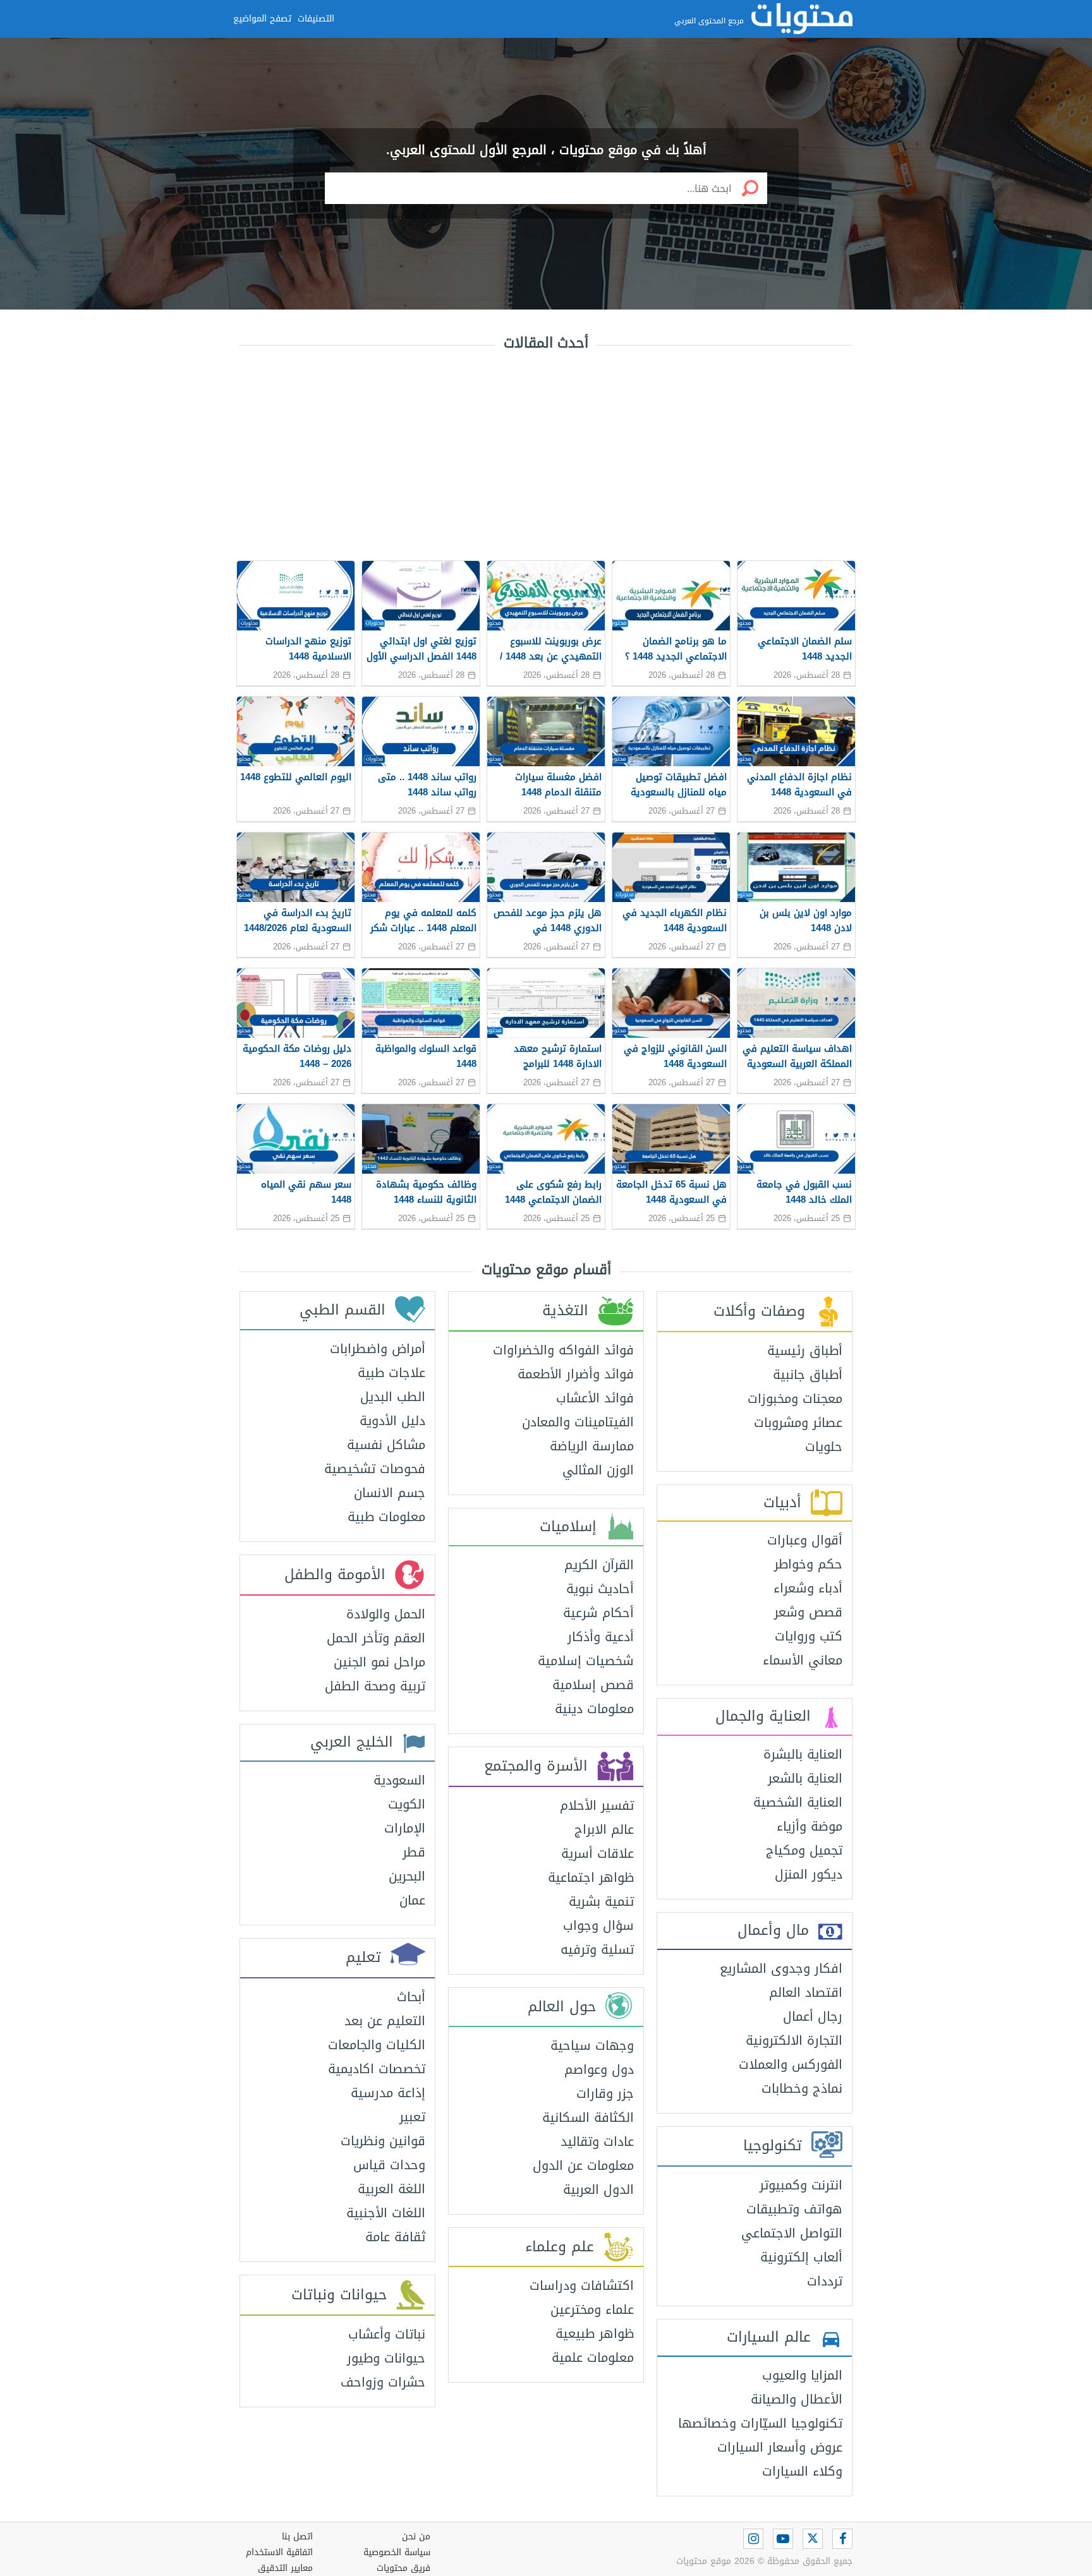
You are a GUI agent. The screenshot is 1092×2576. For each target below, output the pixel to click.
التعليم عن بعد (385, 2021)
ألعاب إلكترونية (801, 2257)
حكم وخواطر (808, 1564)
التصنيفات (316, 19)
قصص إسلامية (593, 1685)
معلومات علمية (593, 2357)
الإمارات (405, 1828)
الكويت (407, 1804)
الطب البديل (393, 1397)
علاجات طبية (391, 1373)
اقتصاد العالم (806, 1992)
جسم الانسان (390, 1493)
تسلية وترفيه (597, 1949)
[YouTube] (783, 2539)
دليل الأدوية (392, 1421)
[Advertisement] (546, 453)
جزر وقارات (605, 2093)
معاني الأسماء (803, 1660)
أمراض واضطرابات (378, 1349)
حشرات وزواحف (383, 2382)
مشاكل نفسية (386, 1445)
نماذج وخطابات (802, 2088)
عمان (412, 1900)
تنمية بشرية (601, 1901)
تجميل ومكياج (804, 1850)
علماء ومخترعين (592, 2309)
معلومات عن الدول (583, 2165)
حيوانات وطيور (386, 2358)
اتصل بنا (297, 2537)
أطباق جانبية (808, 1375)
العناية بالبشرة (803, 1754)
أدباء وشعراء (808, 1588)
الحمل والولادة (386, 1614)
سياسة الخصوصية (397, 2552)
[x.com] (813, 2539)
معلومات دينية (594, 1709)
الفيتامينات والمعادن (578, 1422)
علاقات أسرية (598, 1853)
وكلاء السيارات (802, 2471)
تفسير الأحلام (597, 1805)
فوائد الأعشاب (595, 1398)
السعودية (399, 1780)
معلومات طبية (386, 1517)
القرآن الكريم (599, 1565)
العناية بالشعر (805, 1778)
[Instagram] (753, 2539)
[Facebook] (842, 2539)
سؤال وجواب (598, 1925)
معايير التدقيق (285, 2568)
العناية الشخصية (798, 1802)
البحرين (407, 1876)
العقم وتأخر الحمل (376, 1638)
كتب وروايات (809, 1636)
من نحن (416, 2537)
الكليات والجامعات (377, 2045)
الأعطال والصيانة (797, 2399)
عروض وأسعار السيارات (780, 2447)
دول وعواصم (599, 2069)
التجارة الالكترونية (794, 2040)
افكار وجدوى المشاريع (781, 1968)
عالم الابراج (604, 1829)
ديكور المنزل (809, 1874)
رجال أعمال (813, 2016)
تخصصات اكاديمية (377, 2069)
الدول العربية (598, 2189)
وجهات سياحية (592, 2045)
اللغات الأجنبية (386, 2213)
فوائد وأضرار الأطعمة (576, 1374)
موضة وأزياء (810, 1826)
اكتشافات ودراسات (582, 2285)
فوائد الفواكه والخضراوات (563, 1350)
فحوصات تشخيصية (375, 1469)
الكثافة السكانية (588, 2117)
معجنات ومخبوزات (795, 1399)
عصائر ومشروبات (798, 1423)
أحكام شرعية (598, 1613)
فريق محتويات (403, 2568)
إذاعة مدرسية (388, 2093)
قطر (414, 1852)
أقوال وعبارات (805, 1540)
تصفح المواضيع (262, 19)
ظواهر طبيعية (595, 2333)
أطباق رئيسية (805, 1351)
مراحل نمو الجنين (379, 1662)
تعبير (412, 2117)
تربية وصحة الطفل (375, 1686)
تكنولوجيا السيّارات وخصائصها (760, 2423)
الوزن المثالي (598, 1470)
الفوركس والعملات (791, 2064)
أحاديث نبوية (600, 1589)
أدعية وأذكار (601, 1637)
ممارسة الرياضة (592, 1446)
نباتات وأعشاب (387, 2334)
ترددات (825, 2281)
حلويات (824, 1447)
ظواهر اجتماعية (591, 1877)
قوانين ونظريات (383, 2141)
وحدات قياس (389, 2165)
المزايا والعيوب (802, 2375)
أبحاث (411, 1997)
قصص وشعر (808, 1612)
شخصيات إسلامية (586, 1661)
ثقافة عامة (395, 2237)
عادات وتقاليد (597, 2141)
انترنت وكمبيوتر (801, 2185)
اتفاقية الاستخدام (279, 2552)
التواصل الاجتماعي (792, 2233)
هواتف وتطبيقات (794, 2209)
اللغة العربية (391, 2189)
